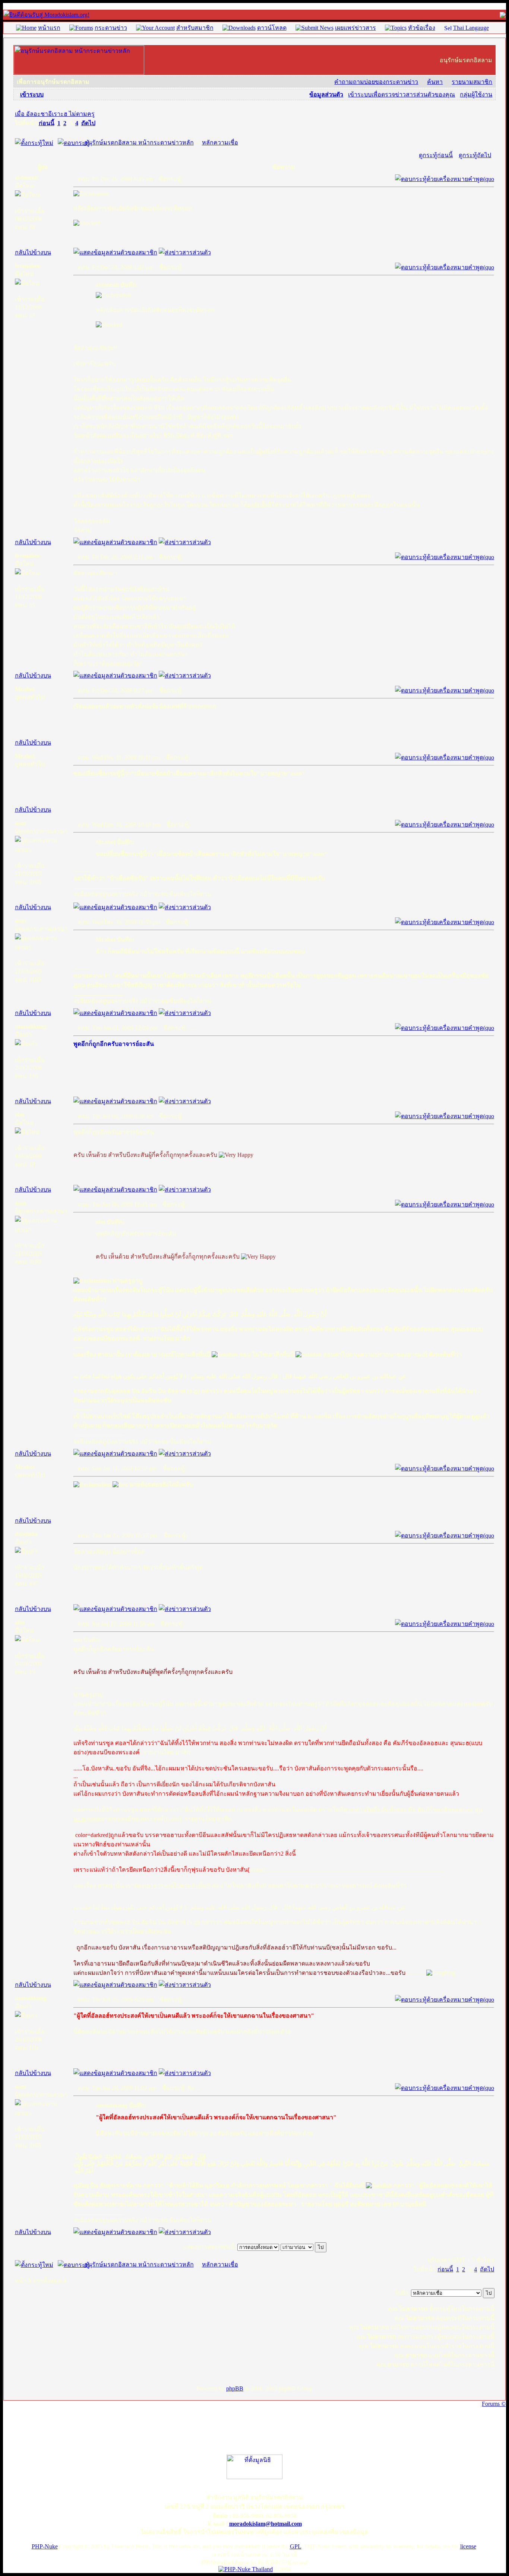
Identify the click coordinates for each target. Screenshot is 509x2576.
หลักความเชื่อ (220, 142)
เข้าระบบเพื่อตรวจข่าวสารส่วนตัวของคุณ (401, 94)
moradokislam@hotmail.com (265, 2524)
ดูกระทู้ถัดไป (475, 155)
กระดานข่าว (111, 28)
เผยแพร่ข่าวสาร (355, 28)
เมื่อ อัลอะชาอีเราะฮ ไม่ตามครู (55, 114)
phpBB (235, 2388)
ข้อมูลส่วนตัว (326, 94)
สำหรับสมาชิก (195, 28)
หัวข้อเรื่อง (422, 28)
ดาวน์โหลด (272, 28)
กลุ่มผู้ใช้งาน (476, 94)
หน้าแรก (49, 28)
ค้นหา (435, 82)
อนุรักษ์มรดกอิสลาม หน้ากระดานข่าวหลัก (139, 142)
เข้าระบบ (32, 94)
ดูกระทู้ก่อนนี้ (436, 155)
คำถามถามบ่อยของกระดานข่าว (376, 82)
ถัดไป (88, 123)
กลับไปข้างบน (33, 252)
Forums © (494, 2404)
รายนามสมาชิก (472, 82)
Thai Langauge (471, 28)
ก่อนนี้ (47, 123)
